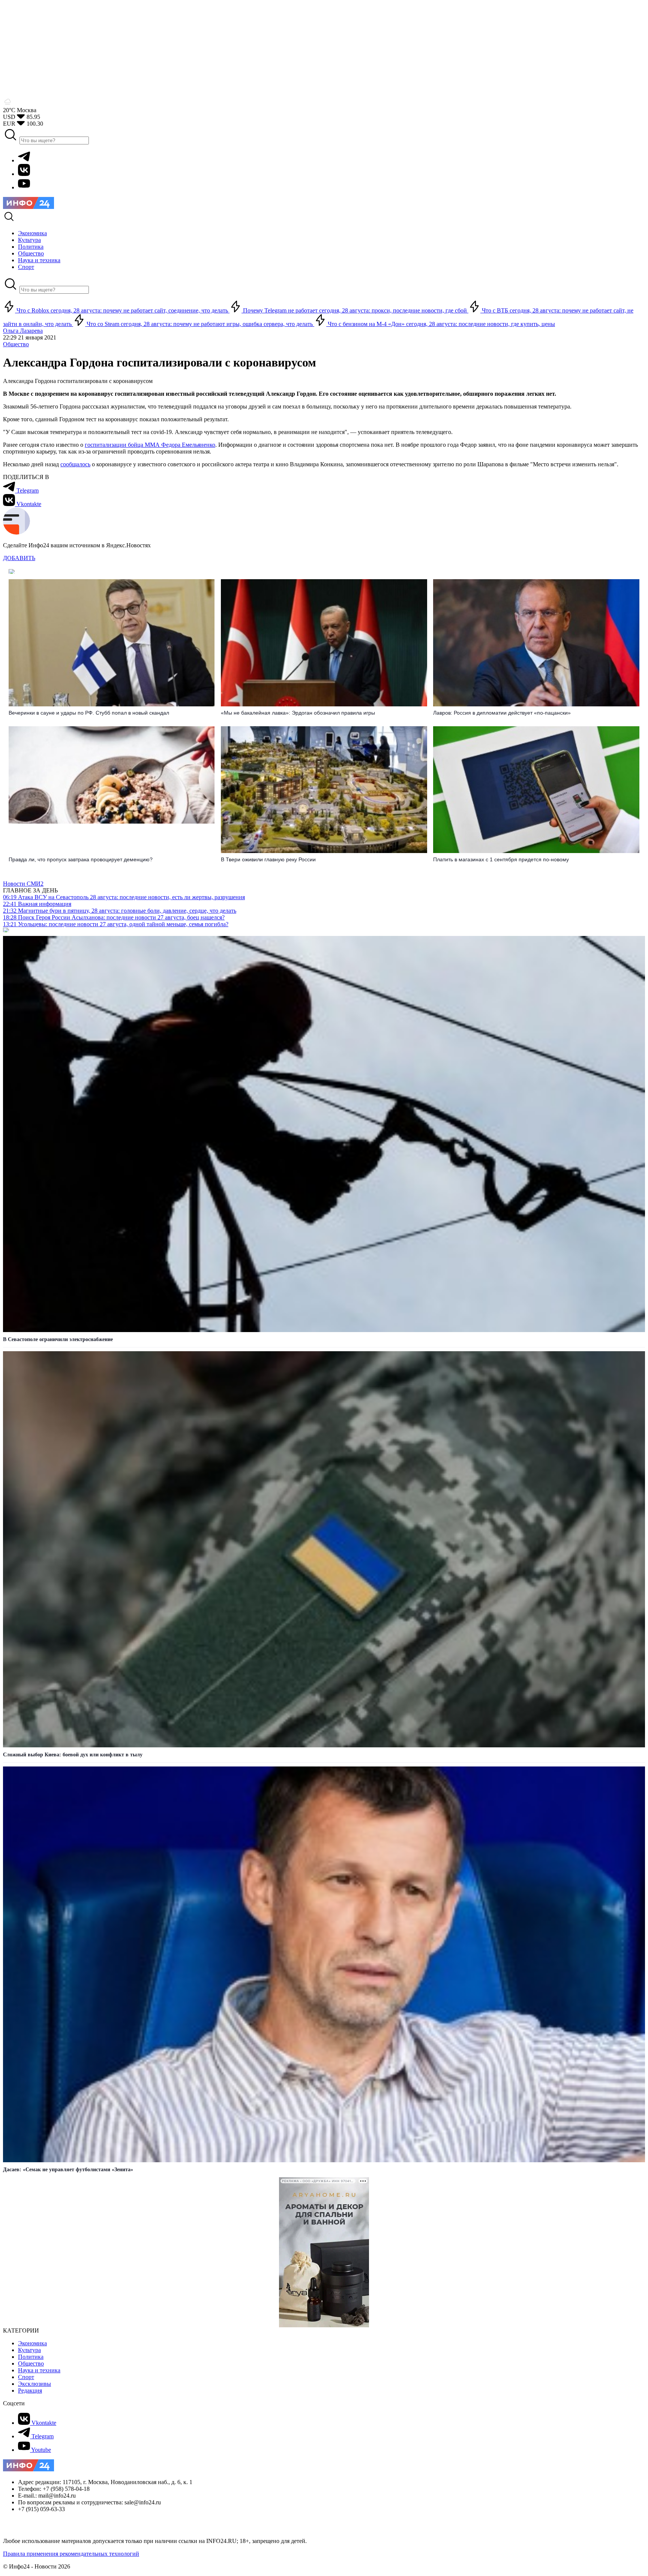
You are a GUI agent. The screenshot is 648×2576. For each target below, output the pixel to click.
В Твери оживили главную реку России (268, 859)
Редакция (30, 2390)
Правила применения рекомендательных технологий (71, 2554)
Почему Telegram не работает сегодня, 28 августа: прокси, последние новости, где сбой (355, 310)
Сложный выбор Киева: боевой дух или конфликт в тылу (73, 1755)
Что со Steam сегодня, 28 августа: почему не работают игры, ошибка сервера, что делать (200, 324)
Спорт (26, 2377)
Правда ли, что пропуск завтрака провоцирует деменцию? (81, 859)
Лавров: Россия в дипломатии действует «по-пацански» (502, 713)
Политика (31, 2357)
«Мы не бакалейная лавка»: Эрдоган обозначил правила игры (298, 713)
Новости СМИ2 (23, 884)
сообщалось (75, 464)
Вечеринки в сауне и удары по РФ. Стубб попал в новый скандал (89, 713)
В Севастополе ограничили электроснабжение (58, 1339)
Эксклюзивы (34, 2384)
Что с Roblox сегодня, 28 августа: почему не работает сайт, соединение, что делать (122, 310)
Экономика (32, 2343)
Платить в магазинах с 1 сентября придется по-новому (501, 859)
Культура (29, 2350)
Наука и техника (39, 2370)
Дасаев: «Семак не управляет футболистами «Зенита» (68, 2170)
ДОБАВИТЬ (19, 558)
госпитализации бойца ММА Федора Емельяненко (150, 445)
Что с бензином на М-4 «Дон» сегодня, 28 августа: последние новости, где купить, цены (441, 324)
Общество (16, 344)
